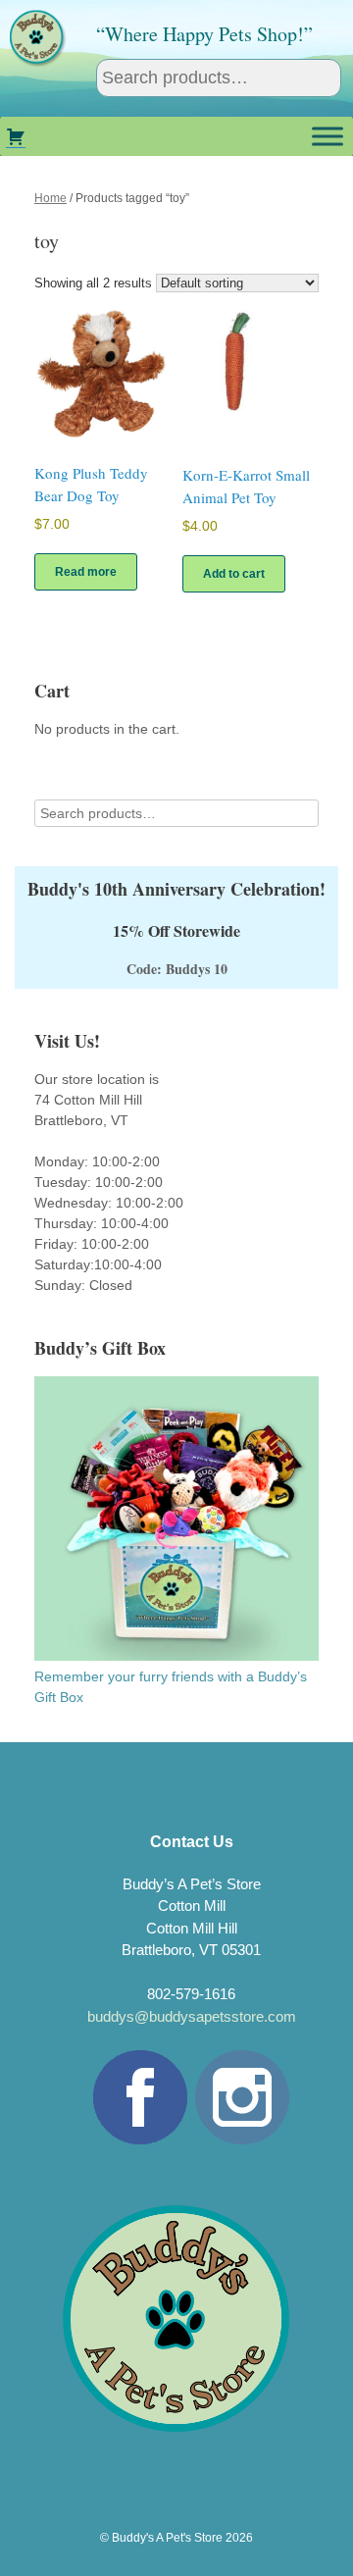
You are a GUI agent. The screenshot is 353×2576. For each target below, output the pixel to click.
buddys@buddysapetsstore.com (192, 2016)
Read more (86, 572)
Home (50, 198)
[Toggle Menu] (328, 136)
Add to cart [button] (234, 574)
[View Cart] (16, 136)
